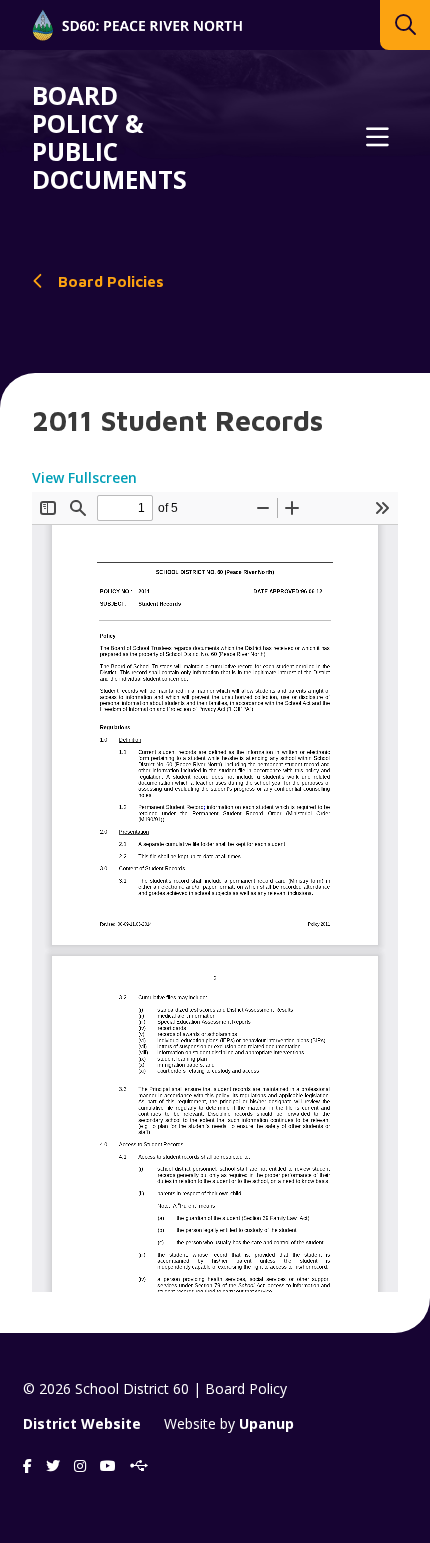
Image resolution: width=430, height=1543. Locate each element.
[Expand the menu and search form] (377, 138)
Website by (229, 1423)
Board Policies (111, 281)
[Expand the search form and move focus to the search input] (405, 25)
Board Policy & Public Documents (109, 138)
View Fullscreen (84, 477)
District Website (82, 1423)
